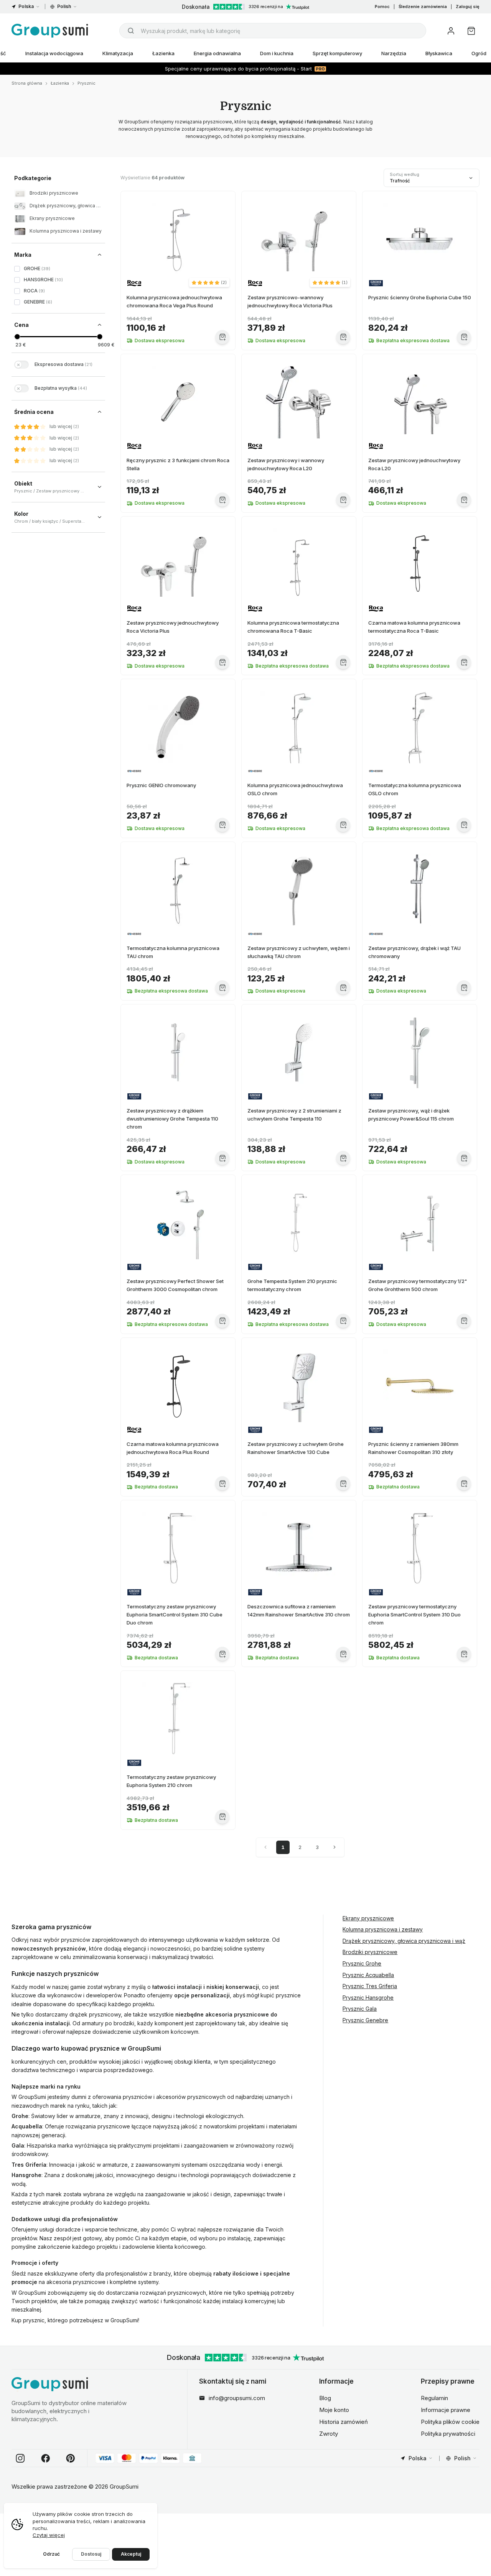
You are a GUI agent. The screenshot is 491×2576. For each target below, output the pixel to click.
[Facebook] (46, 2458)
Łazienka (163, 53)
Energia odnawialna (217, 53)
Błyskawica (439, 53)
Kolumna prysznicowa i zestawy (383, 1929)
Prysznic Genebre (365, 2020)
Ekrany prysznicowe (368, 1918)
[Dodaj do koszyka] (222, 337)
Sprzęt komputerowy (337, 53)
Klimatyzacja (118, 53)
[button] (209, 282)
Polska (26, 6)
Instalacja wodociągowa (54, 53)
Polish (64, 6)
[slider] (17, 337)
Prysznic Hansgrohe (368, 1998)
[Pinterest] (71, 2458)
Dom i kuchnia (277, 53)
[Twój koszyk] (471, 31)
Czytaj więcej (49, 2535)
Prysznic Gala (360, 2009)
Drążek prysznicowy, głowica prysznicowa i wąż (404, 1941)
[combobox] (273, 31)
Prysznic (87, 83)
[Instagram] (20, 2458)
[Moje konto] (451, 31)
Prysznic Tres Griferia (370, 1986)
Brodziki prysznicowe (370, 1952)
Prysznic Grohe (362, 1963)
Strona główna (27, 83)
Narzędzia (394, 53)
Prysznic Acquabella (368, 1975)
